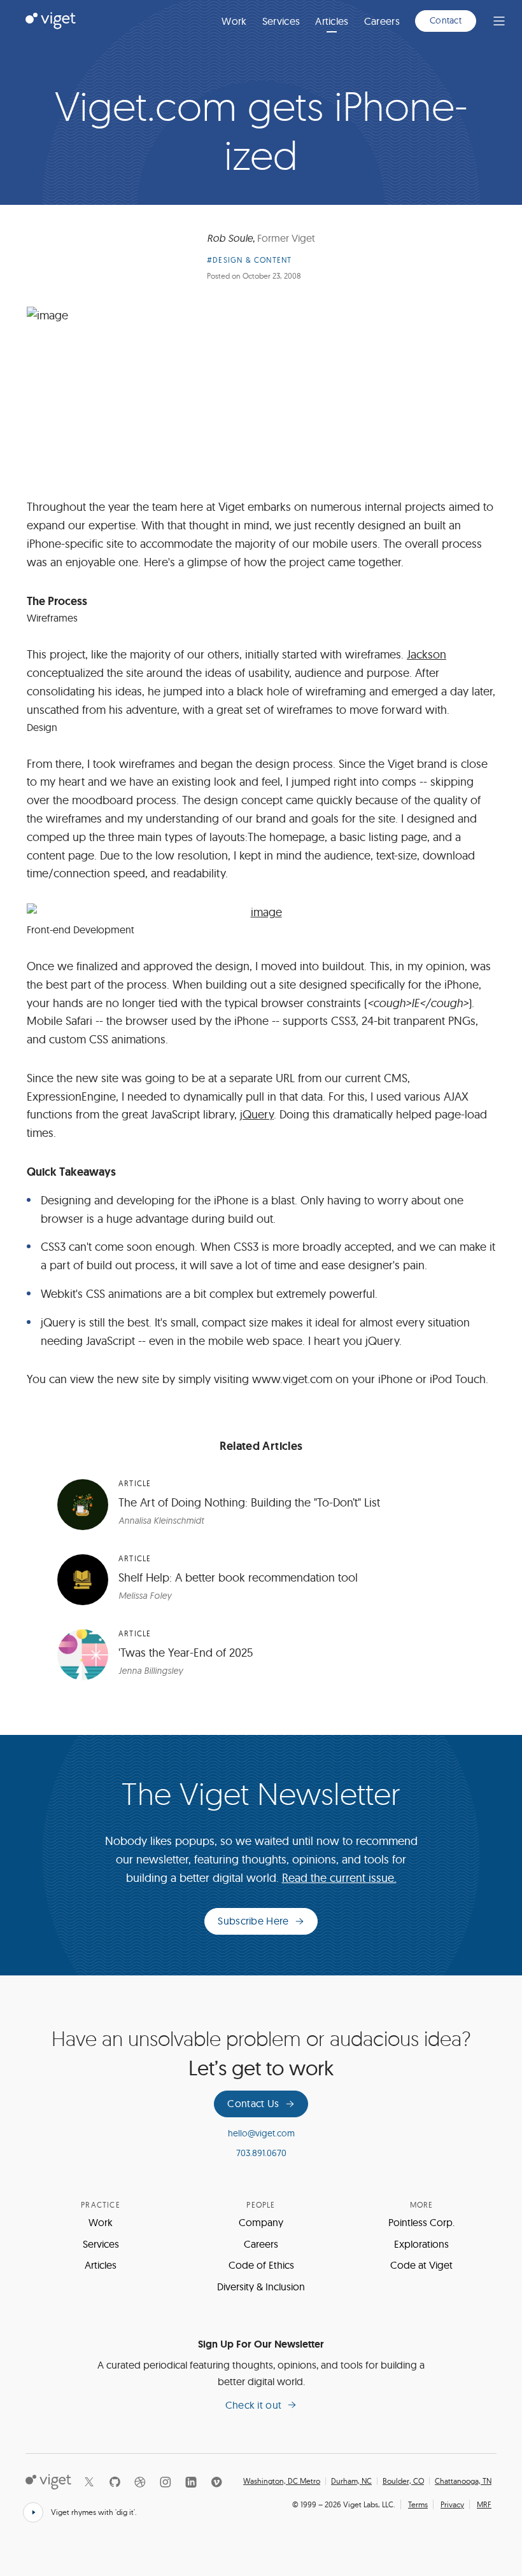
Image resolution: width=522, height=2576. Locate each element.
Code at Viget (421, 2265)
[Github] (115, 2482)
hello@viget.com (261, 2133)
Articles (332, 21)
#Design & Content (249, 260)
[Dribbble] (140, 2482)
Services (281, 21)
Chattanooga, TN (463, 2481)
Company (261, 2222)
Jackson (427, 654)
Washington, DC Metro (282, 2481)
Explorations (421, 2244)
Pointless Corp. (421, 2222)
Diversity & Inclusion (261, 2287)
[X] (89, 2482)
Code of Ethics (261, 2265)
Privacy (452, 2504)
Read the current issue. (339, 1878)
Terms (418, 2504)
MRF (484, 2504)
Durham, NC (351, 2481)
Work (234, 21)
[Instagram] (166, 2482)
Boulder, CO (403, 2481)
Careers (382, 21)
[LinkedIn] (191, 2482)
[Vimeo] (216, 2482)
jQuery (257, 1114)
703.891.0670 (261, 2153)
